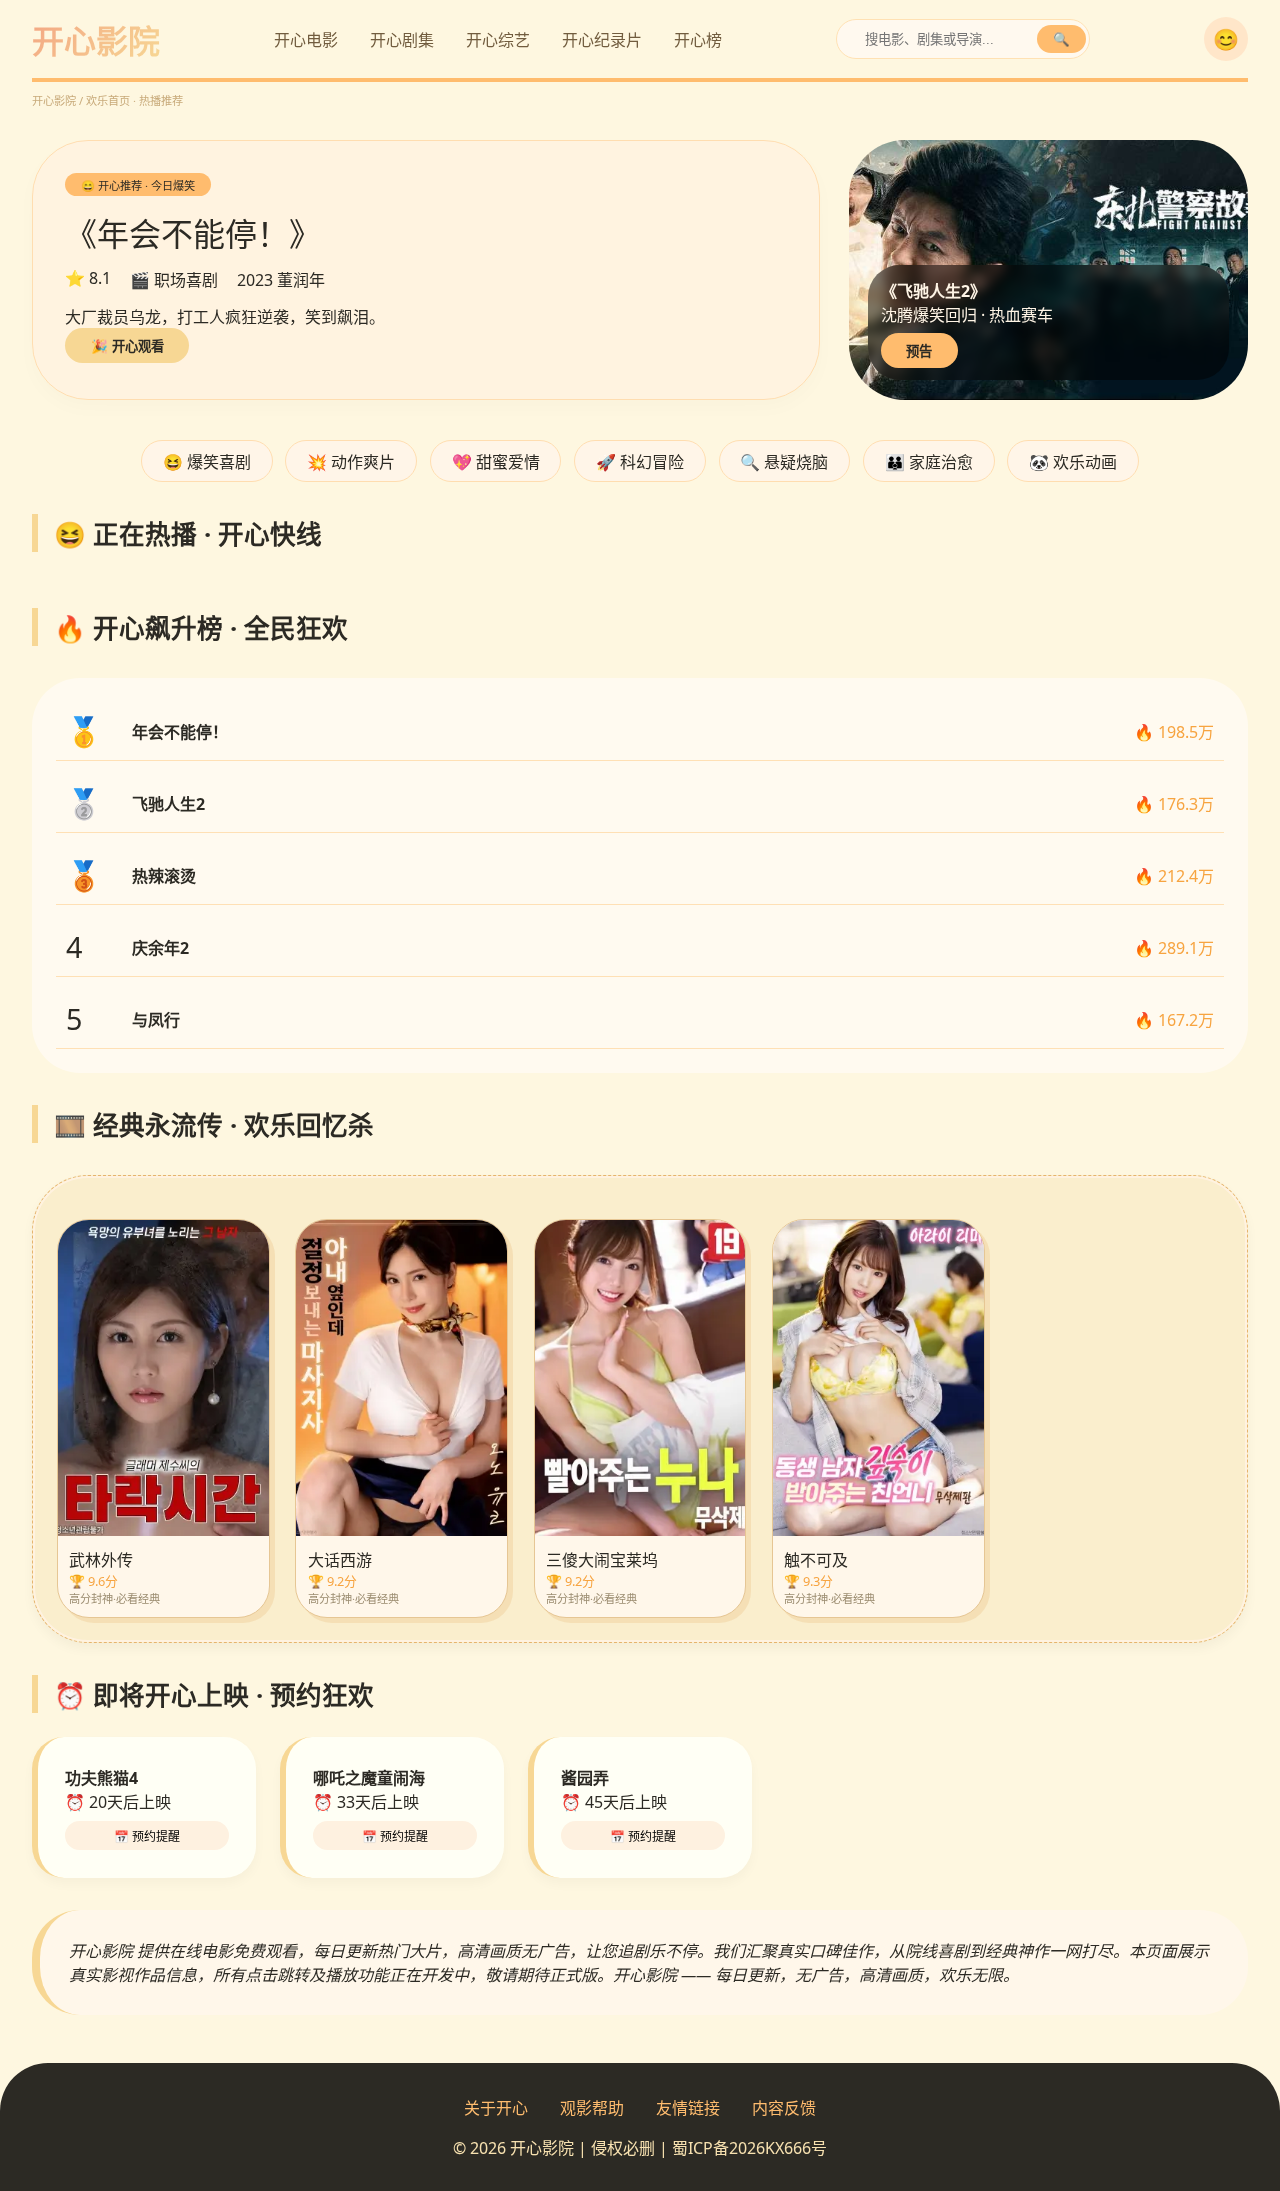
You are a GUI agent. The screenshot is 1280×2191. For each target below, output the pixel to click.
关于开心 (496, 2108)
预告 (919, 351)
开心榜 (698, 40)
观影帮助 (592, 2108)
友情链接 (688, 2108)
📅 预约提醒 (147, 1837)
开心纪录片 (602, 40)
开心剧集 (402, 40)
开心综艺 (498, 40)
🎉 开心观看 (127, 346)
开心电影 (306, 40)
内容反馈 (784, 2108)
